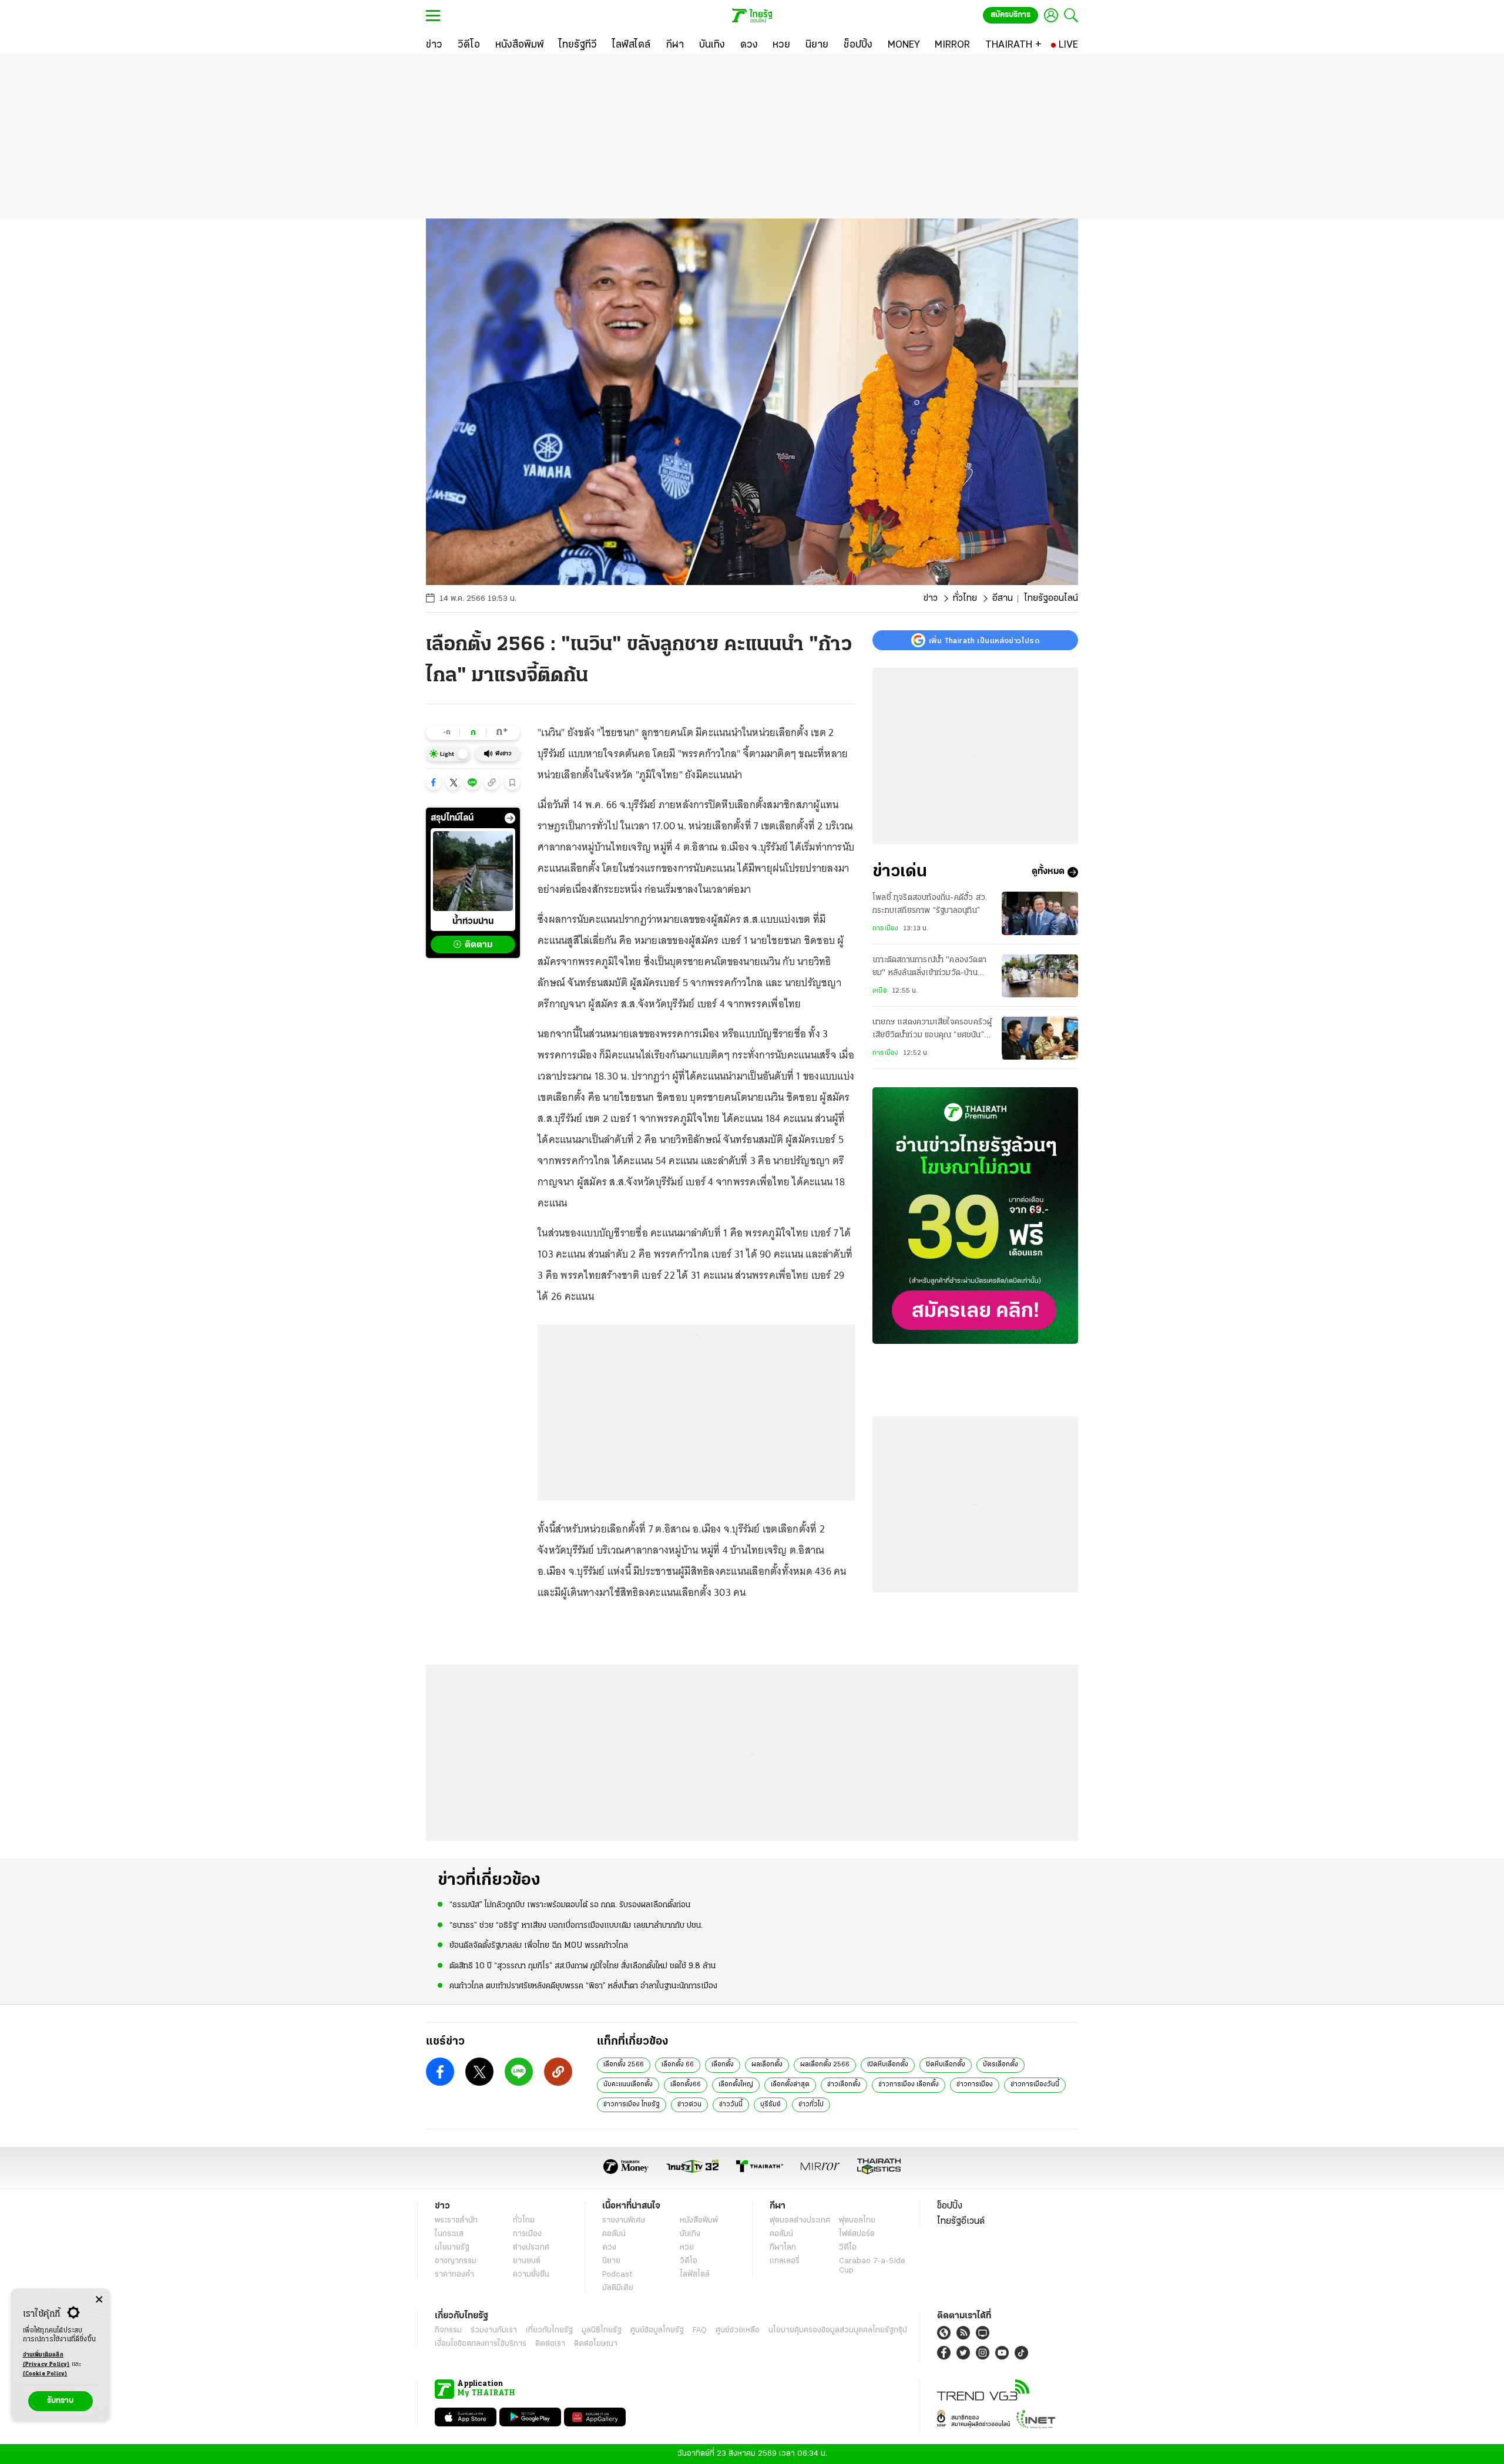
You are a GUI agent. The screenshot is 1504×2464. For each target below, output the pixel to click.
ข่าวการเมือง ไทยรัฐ (632, 2105)
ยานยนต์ (527, 2261)
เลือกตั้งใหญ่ (736, 2085)
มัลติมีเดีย (618, 2288)
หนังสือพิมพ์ (699, 2221)
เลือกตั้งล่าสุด (790, 2085)
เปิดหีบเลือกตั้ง (888, 2065)
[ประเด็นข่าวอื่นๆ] (510, 818)
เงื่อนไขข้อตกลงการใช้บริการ (481, 2344)
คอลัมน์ (614, 2234)
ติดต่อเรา (550, 2344)
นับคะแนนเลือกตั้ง (628, 2085)
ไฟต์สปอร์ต (857, 2234)
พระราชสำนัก (456, 2221)
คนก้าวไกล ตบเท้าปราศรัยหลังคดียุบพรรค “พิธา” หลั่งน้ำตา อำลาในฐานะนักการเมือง (583, 1986)
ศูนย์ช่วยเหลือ (738, 2330)
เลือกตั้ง (723, 2065)
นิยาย (611, 2261)
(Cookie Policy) (45, 2374)
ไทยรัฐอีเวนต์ (961, 2221)
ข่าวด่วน (689, 2105)
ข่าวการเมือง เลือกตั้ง (909, 2085)
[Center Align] (99, 2300)
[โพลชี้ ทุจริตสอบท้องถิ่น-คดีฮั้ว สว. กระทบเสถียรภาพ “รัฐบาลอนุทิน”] (1040, 913)
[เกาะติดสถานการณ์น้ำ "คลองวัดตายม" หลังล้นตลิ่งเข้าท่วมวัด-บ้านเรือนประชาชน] (1040, 976)
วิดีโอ (689, 2261)
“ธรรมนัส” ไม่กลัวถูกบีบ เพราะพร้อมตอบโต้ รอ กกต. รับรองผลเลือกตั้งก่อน (570, 1905)
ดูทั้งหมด (1048, 872)
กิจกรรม (448, 2330)
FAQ (700, 2330)
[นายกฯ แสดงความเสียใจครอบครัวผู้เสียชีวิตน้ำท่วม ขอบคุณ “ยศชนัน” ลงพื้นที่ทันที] (1040, 1038)
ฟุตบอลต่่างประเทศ (800, 2221)
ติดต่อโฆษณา (596, 2344)
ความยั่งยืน (531, 2275)
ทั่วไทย (965, 599)
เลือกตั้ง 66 (678, 2065)
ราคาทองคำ (454, 2275)
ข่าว (931, 599)
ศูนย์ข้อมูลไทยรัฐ (657, 2330)
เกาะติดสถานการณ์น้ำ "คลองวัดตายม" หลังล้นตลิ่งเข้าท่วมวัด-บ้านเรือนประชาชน (929, 969)
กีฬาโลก (783, 2248)
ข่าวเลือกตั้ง (844, 2085)
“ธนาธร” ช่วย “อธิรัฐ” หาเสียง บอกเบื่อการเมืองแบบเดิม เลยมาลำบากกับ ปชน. (576, 1926)
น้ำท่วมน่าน (473, 922)
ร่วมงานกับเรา (494, 2330)
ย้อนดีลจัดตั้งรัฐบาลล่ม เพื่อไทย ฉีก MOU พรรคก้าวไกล (539, 1946)
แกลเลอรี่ (785, 2261)
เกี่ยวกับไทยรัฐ (549, 2330)
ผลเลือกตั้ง (767, 2065)
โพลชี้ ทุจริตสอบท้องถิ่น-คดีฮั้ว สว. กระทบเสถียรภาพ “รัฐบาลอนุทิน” (930, 904)
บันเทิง (690, 2234)
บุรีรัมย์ (771, 2105)
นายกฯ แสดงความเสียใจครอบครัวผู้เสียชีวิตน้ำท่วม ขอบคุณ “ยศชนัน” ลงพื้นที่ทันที (932, 1031)
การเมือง (885, 929)
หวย (687, 2248)
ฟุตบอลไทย (857, 2221)
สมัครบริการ (1010, 15)
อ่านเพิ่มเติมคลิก (46, 2360)
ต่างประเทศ (531, 2248)
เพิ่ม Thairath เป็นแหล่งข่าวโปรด (984, 640)
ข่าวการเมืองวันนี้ (1035, 2085)
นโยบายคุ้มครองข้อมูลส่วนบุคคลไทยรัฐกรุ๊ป (838, 2330)
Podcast (617, 2275)
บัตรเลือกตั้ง (1001, 2065)
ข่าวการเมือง (975, 2085)
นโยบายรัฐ (452, 2248)
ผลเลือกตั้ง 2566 (825, 2065)
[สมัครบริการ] (975, 1216)
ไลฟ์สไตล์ (695, 2275)
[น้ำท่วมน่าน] (473, 871)
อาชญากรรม (456, 2261)
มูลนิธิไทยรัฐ (602, 2330)
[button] (434, 782)
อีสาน (1003, 599)
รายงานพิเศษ (624, 2221)
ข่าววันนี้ (731, 2105)
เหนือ (880, 991)
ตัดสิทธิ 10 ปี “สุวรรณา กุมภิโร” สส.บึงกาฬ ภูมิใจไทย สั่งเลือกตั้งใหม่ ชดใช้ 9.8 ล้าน (583, 1966)
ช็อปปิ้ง (950, 2206)
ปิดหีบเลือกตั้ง (946, 2065)
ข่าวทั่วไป (811, 2105)
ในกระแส (449, 2234)
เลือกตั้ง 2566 (624, 2065)
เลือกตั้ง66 (686, 2085)
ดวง (609, 2248)
